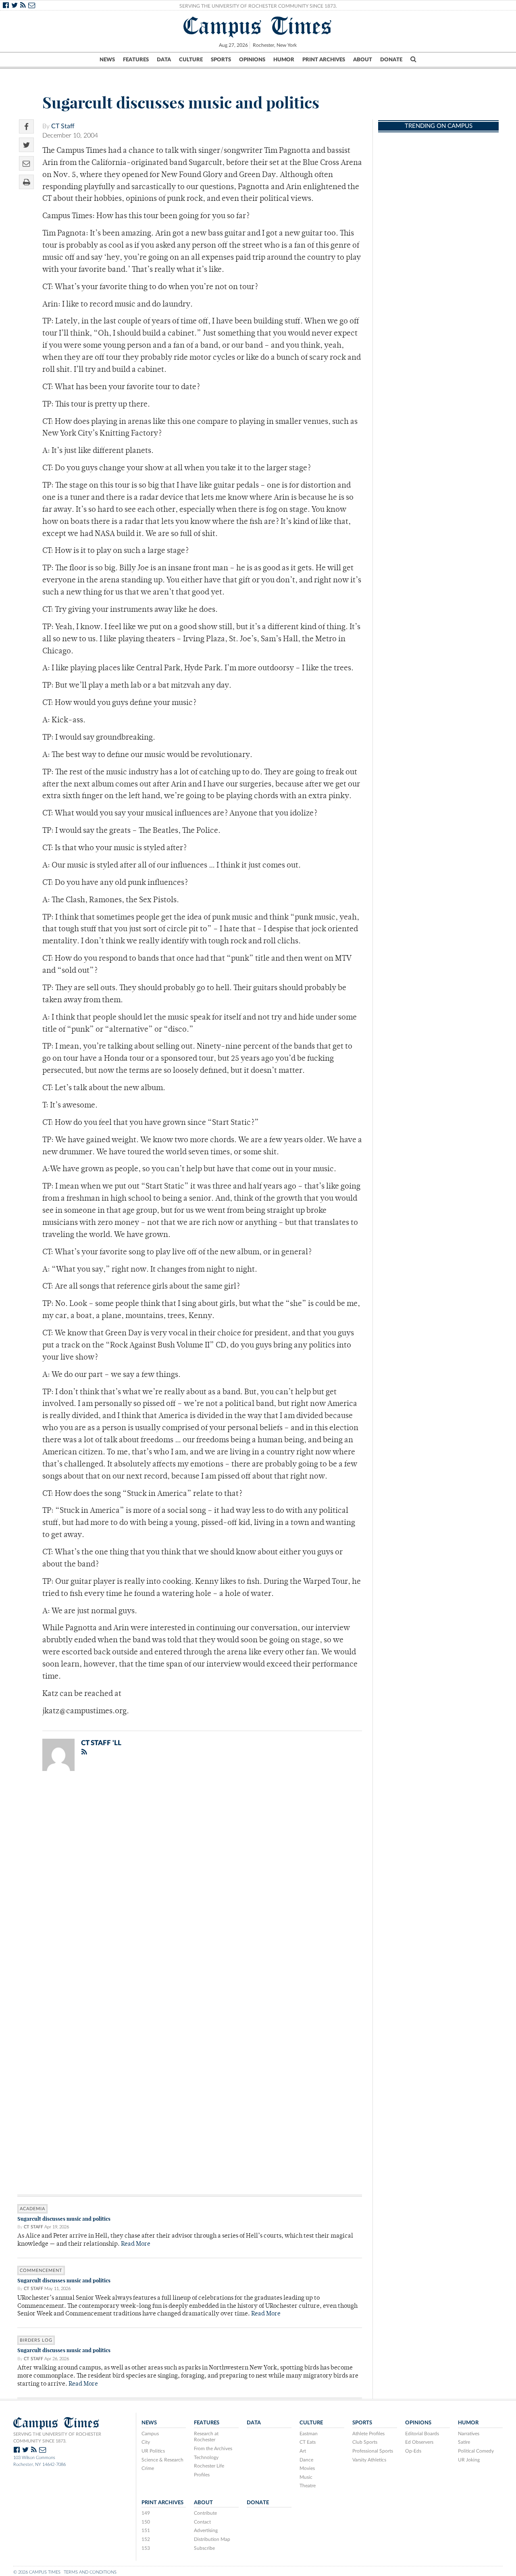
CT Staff (63, 126)
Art (303, 2451)
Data (164, 60)
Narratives (469, 2434)
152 (146, 2539)
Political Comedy (476, 2451)
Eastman (309, 2434)
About (363, 60)
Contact (202, 2522)
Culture (191, 60)
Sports (221, 60)
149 (146, 2513)
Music (306, 2477)
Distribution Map (212, 2539)
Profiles (202, 2475)
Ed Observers (419, 2442)
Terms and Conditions (90, 2572)
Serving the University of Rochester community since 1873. (57, 2438)
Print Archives (324, 60)
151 (146, 2530)
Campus (150, 2434)
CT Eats (308, 2442)
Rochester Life (209, 2466)
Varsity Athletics (369, 2460)
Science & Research (162, 2460)
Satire (464, 2442)
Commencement (41, 2270)
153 (146, 2548)
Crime (148, 2468)
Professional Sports (373, 2451)
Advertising (206, 2530)
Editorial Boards (422, 2434)
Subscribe (204, 2548)
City (146, 2442)
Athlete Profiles (368, 2434)
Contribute (205, 2513)
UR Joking (469, 2460)
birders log (36, 2340)
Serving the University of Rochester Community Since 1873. (258, 6)
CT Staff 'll (101, 1743)
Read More (136, 2244)
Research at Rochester (206, 2437)
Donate (391, 60)
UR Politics (153, 2451)
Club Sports (365, 2442)
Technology (206, 2457)
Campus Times (258, 26)
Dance (306, 2460)
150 (146, 2522)
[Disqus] (190, 1882)
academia (32, 2209)
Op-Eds (413, 2451)
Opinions (252, 60)
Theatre (308, 2486)
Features (136, 60)
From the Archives (213, 2449)
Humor (284, 60)
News (107, 60)
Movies (307, 2468)
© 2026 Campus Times (37, 2572)
